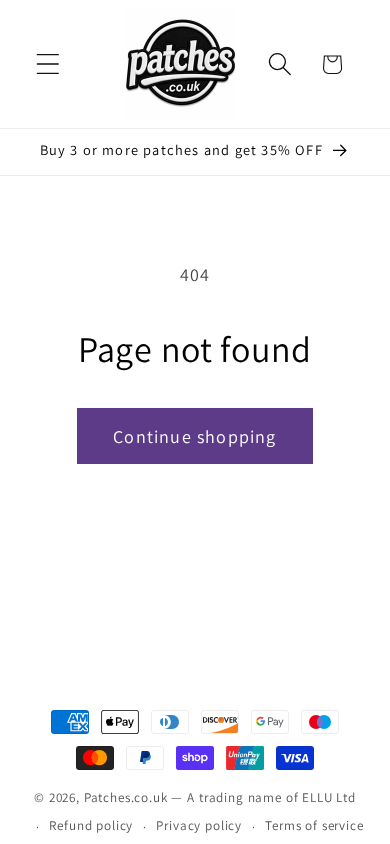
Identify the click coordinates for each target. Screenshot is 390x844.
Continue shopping (194, 436)
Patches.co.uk (126, 797)
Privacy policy (199, 825)
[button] (48, 64)
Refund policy (91, 825)
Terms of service (314, 825)
